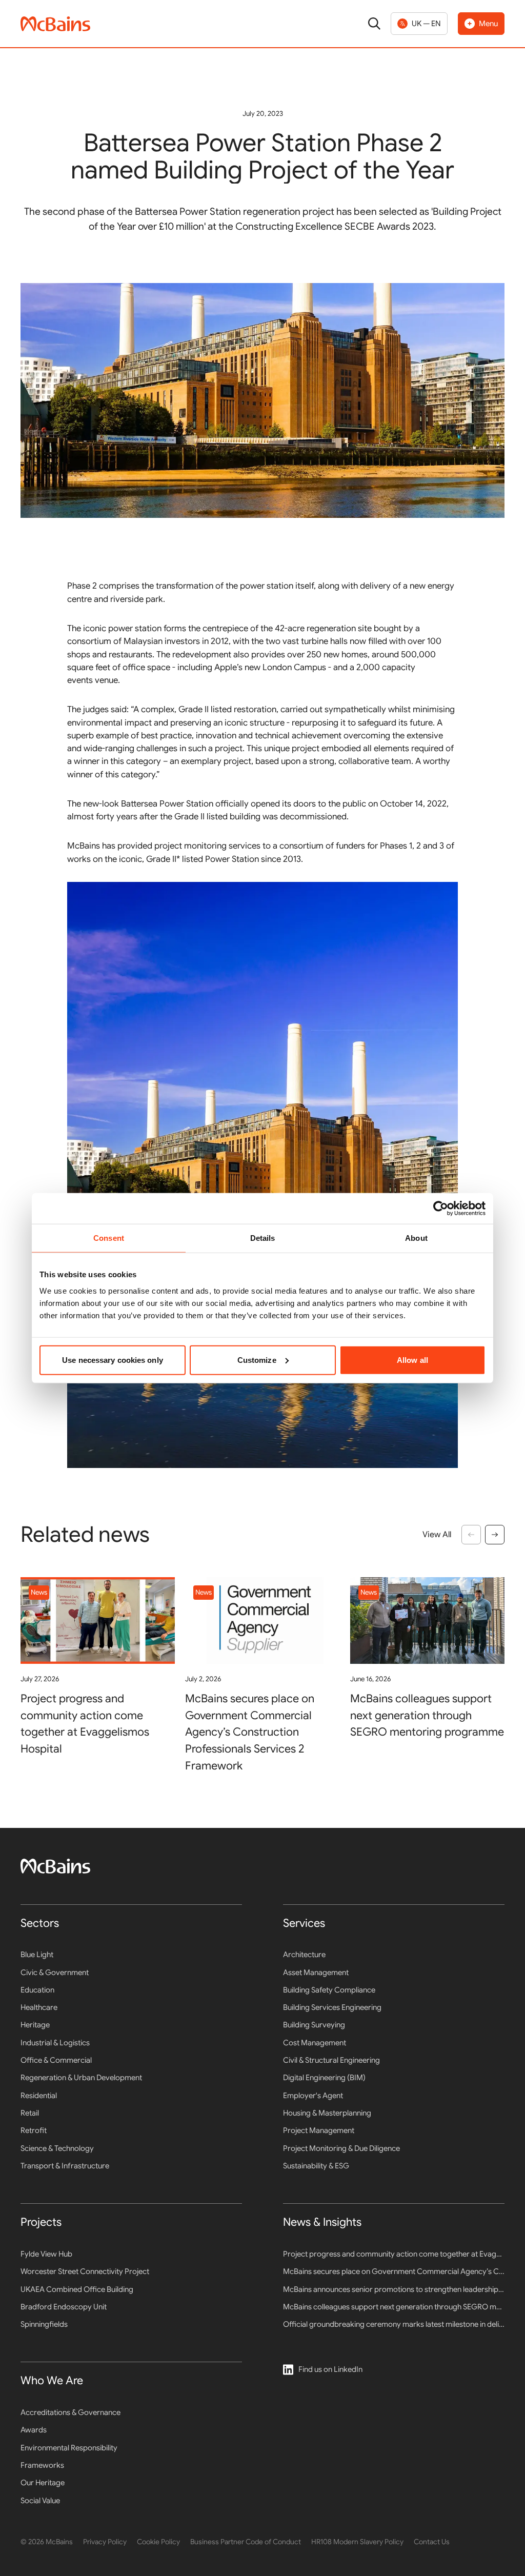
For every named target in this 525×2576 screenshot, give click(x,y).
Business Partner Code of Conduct (246, 2542)
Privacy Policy (105, 2542)
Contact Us (432, 2542)
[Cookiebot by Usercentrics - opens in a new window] (441, 1209)
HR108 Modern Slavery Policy (357, 2542)
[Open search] (374, 24)
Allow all (412, 1360)
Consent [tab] (109, 1238)
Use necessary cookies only (113, 1360)
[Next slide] (495, 1535)
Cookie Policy (158, 2542)
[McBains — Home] (55, 24)
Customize (257, 1360)
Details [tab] (263, 1238)
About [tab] (416, 1238)
